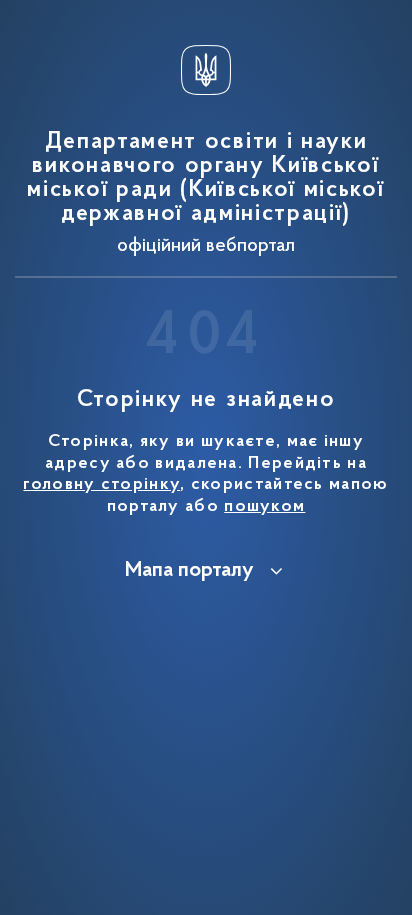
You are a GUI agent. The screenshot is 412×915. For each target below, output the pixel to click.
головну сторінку (101, 485)
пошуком (264, 507)
